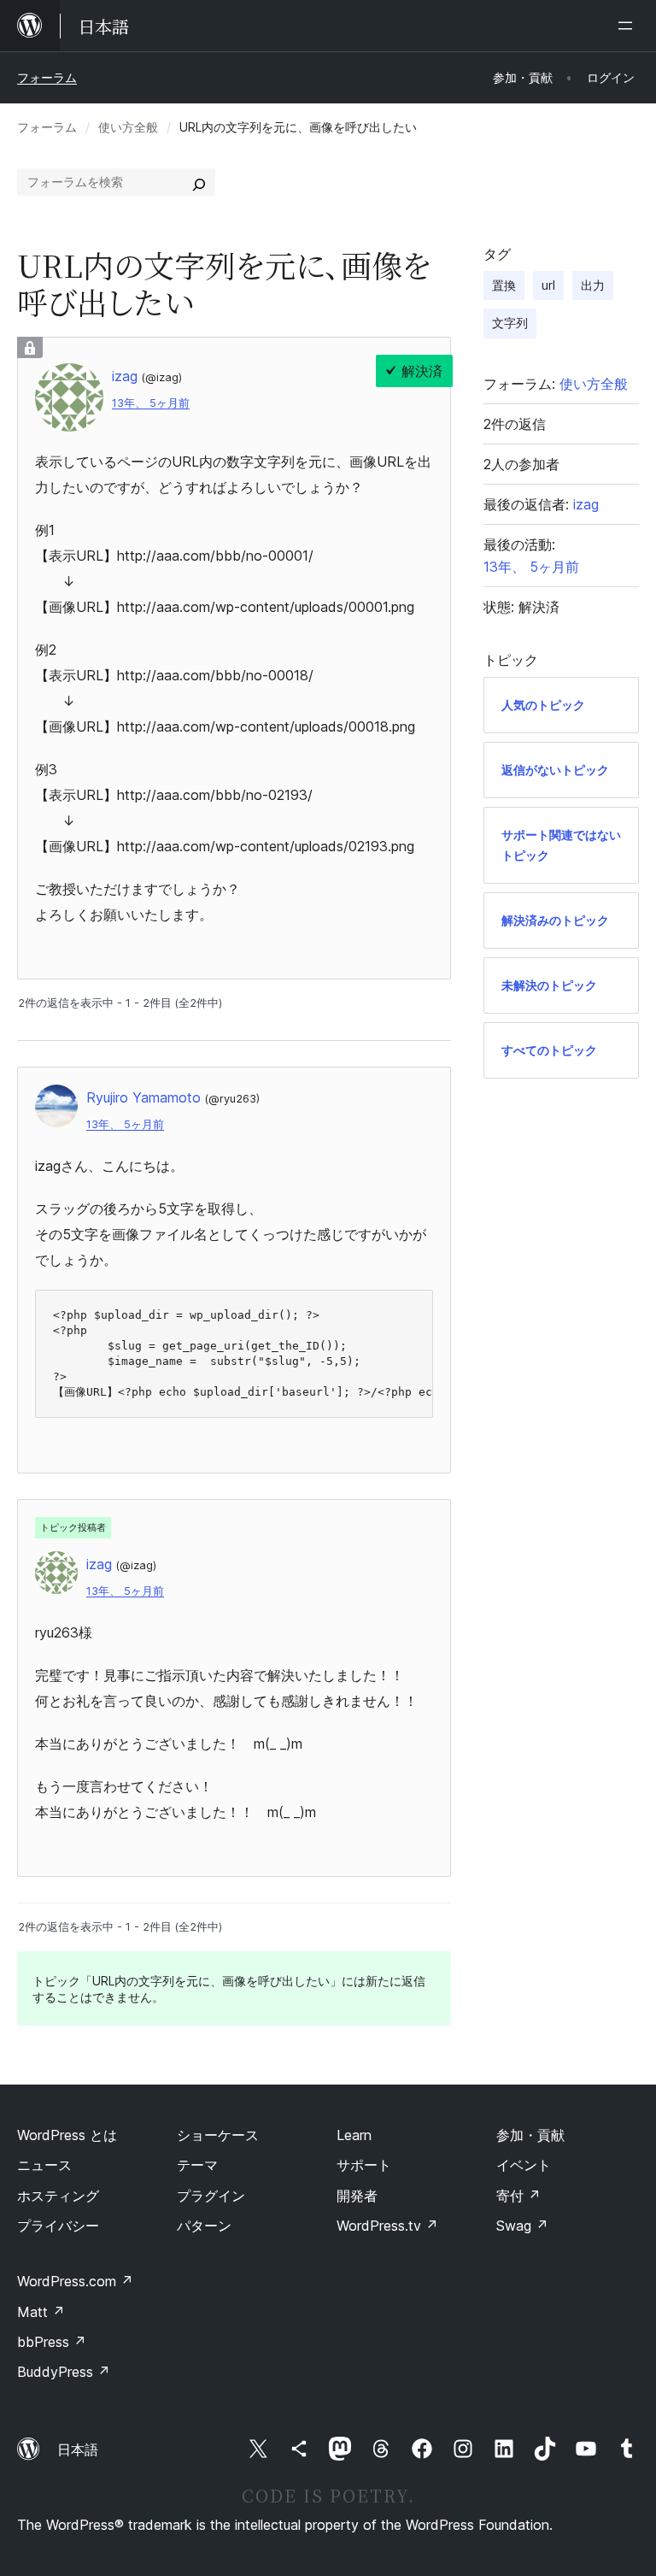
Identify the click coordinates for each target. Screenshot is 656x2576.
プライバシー (58, 2226)
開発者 (357, 2196)
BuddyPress (64, 2372)
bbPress (52, 2342)
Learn (354, 2135)
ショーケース (218, 2135)
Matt (41, 2312)
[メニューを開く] (629, 26)
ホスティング (58, 2196)
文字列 (510, 323)
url (548, 285)
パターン (204, 2226)
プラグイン (211, 2196)
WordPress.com (75, 2281)
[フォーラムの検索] (199, 182)
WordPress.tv (387, 2226)
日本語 (78, 2450)
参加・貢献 (530, 2135)
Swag (522, 2226)
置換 (504, 285)
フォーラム (47, 77)
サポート (364, 2165)
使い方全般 (128, 127)
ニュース (44, 2165)
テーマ (197, 2165)
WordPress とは (67, 2135)
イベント (524, 2165)
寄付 (518, 2196)
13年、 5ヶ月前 (151, 403)
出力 (593, 285)
